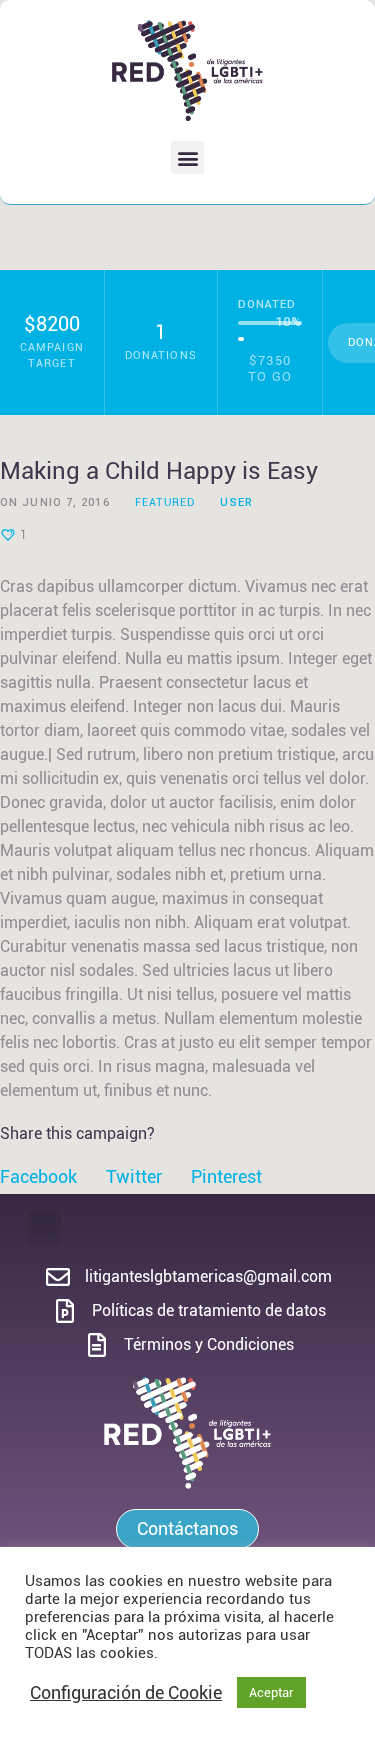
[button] (187, 157)
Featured (165, 502)
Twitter (134, 1176)
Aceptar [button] (271, 1692)
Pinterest (226, 1176)
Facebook (38, 1176)
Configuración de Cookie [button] (126, 1692)
